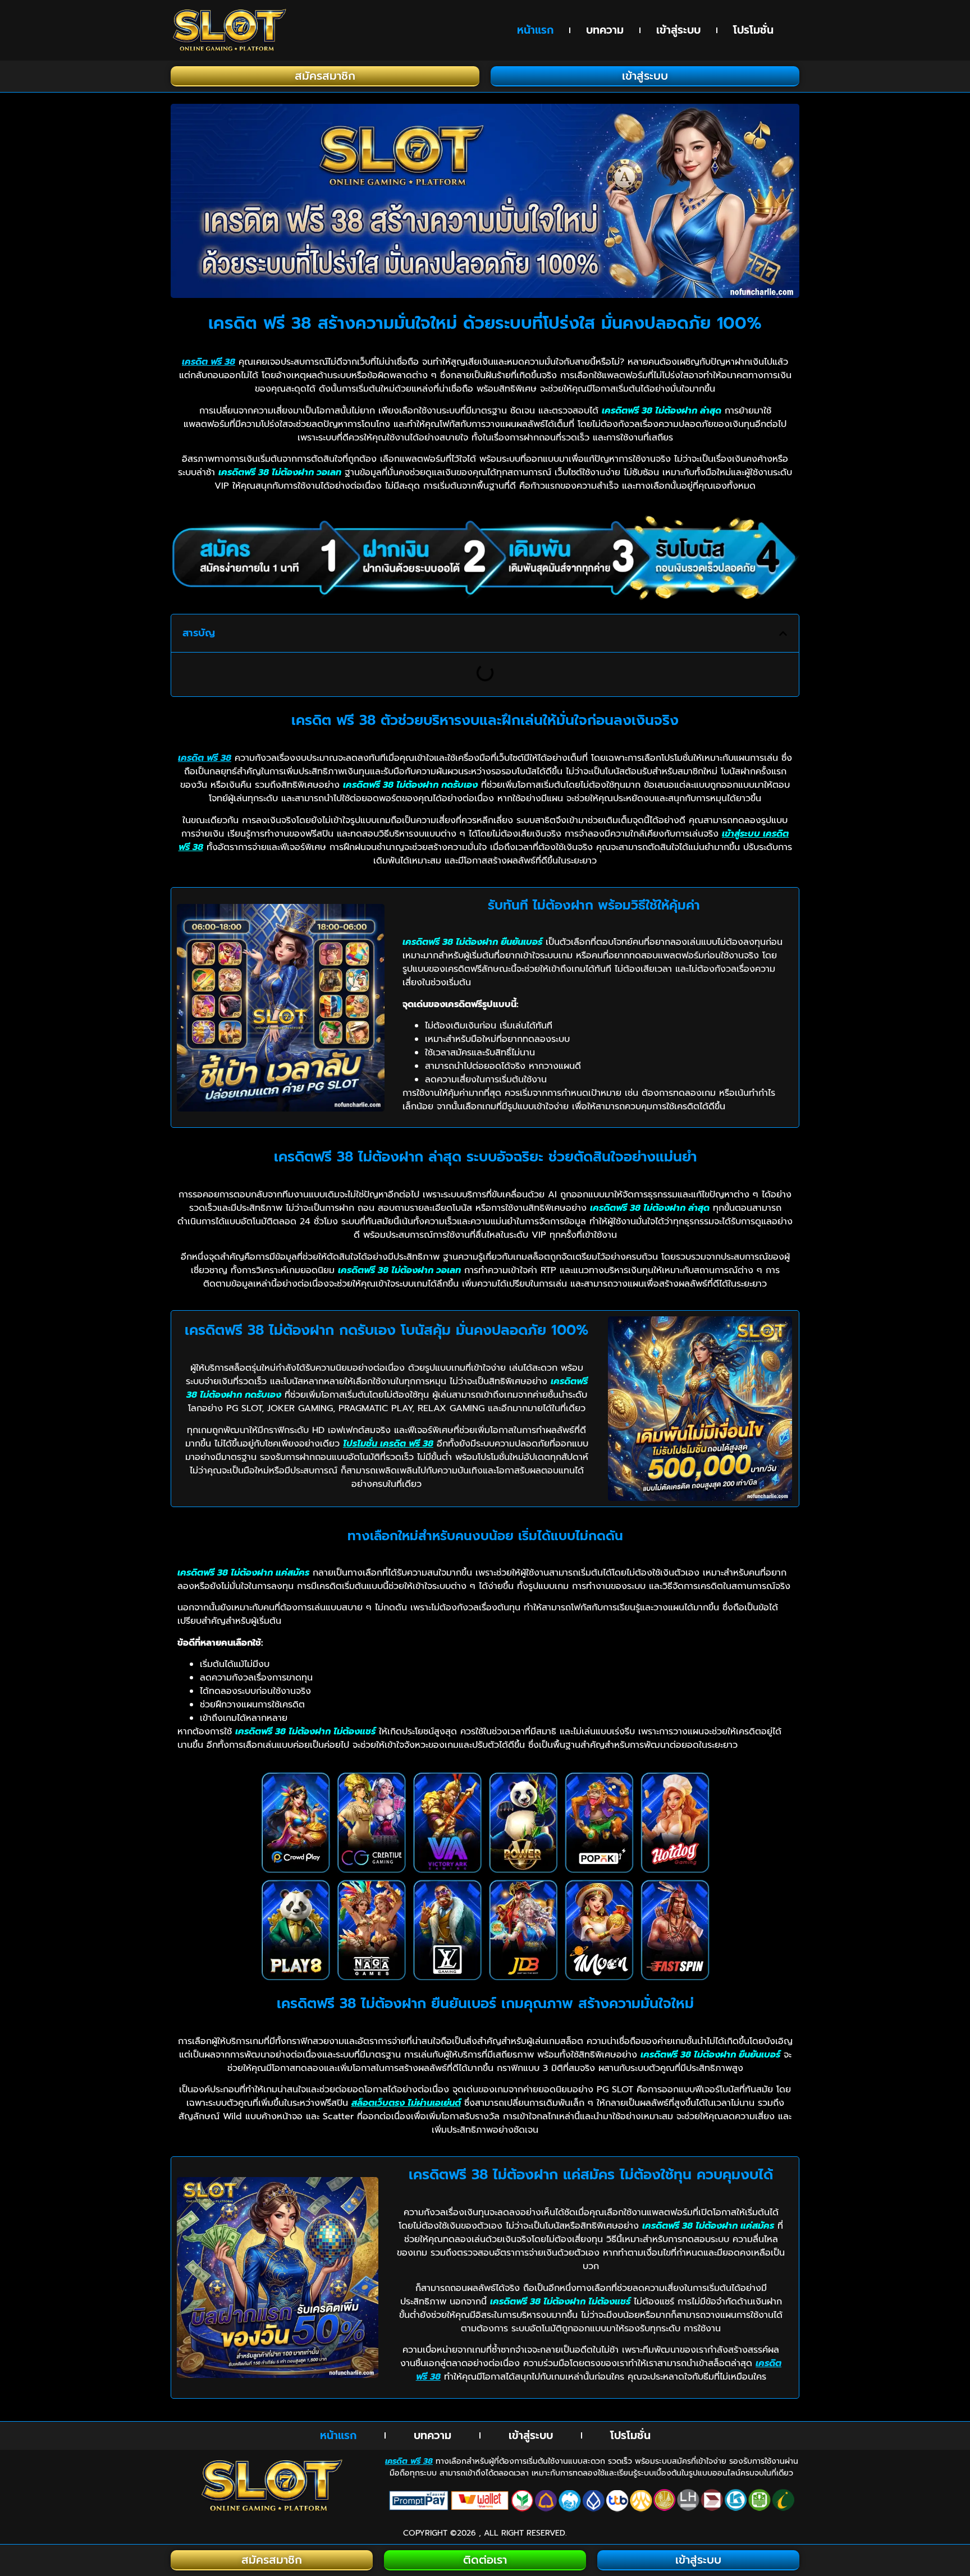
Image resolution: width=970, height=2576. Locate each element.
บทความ (605, 30)
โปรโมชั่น (753, 30)
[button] (783, 633)
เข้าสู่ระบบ (678, 30)
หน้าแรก (535, 30)
